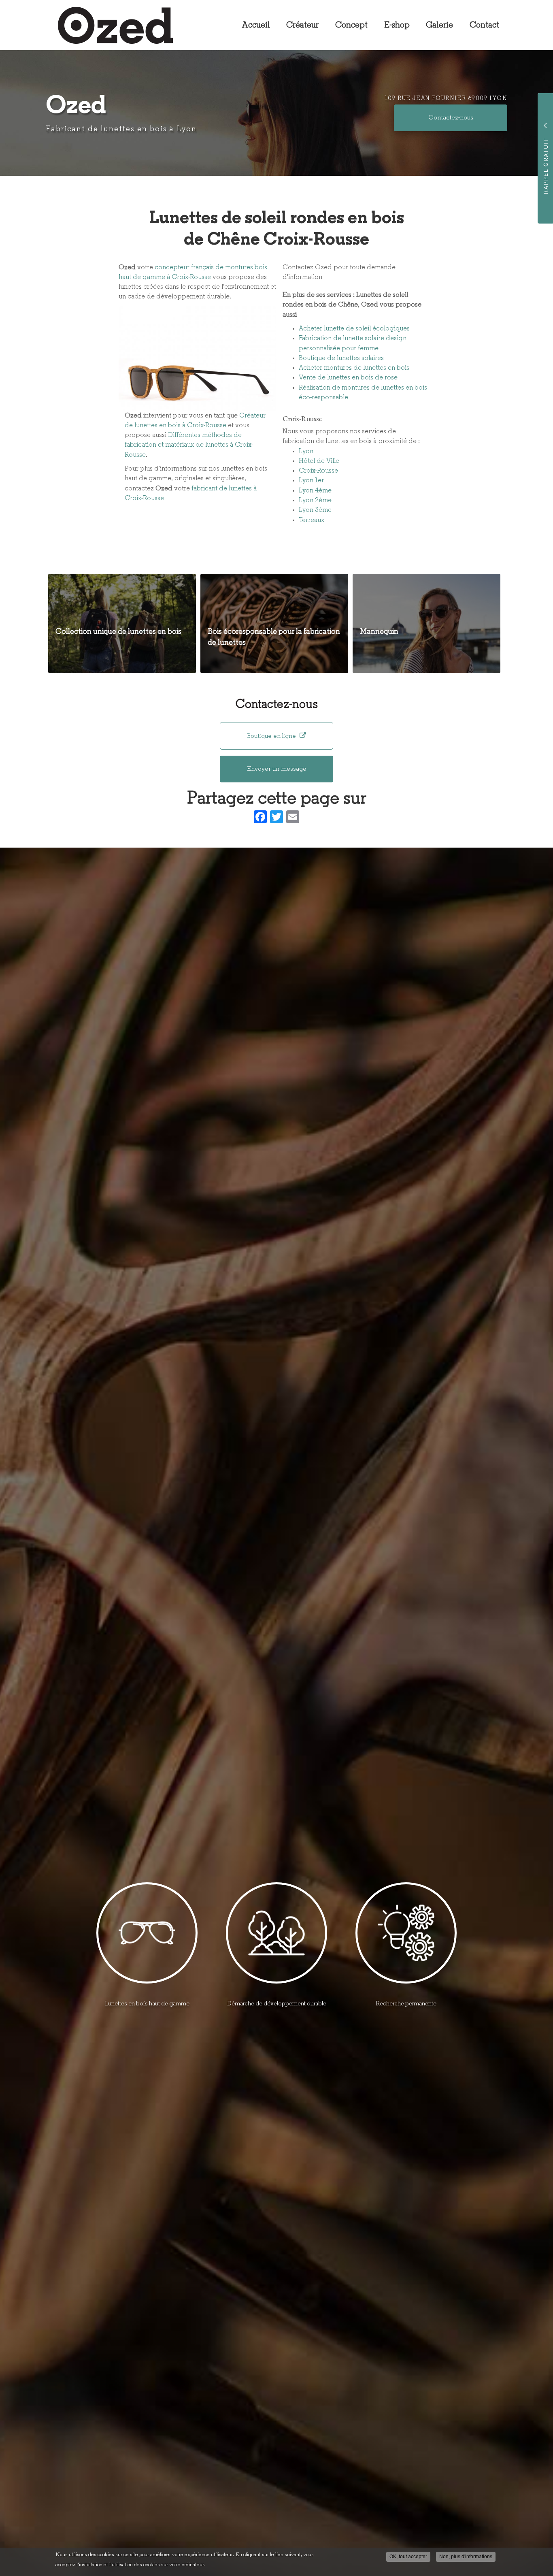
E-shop (397, 25)
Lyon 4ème (315, 491)
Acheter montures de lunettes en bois (354, 368)
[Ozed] (109, 25)
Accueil (256, 25)
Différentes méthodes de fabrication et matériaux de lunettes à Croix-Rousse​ (189, 445)
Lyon (306, 451)
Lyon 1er (311, 480)
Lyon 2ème (315, 500)
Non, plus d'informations (466, 2557)
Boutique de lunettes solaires (341, 358)
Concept (351, 25)
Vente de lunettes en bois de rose (348, 378)
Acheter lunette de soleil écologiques (354, 329)
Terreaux (312, 520)
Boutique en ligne (272, 736)
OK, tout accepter (408, 2557)
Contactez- (451, 118)
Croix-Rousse (318, 471)
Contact (484, 25)
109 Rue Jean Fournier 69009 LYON (446, 99)
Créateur (302, 25)
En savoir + (122, 623)
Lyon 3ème (315, 510)
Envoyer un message (277, 769)
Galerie (439, 25)
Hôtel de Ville (319, 461)
